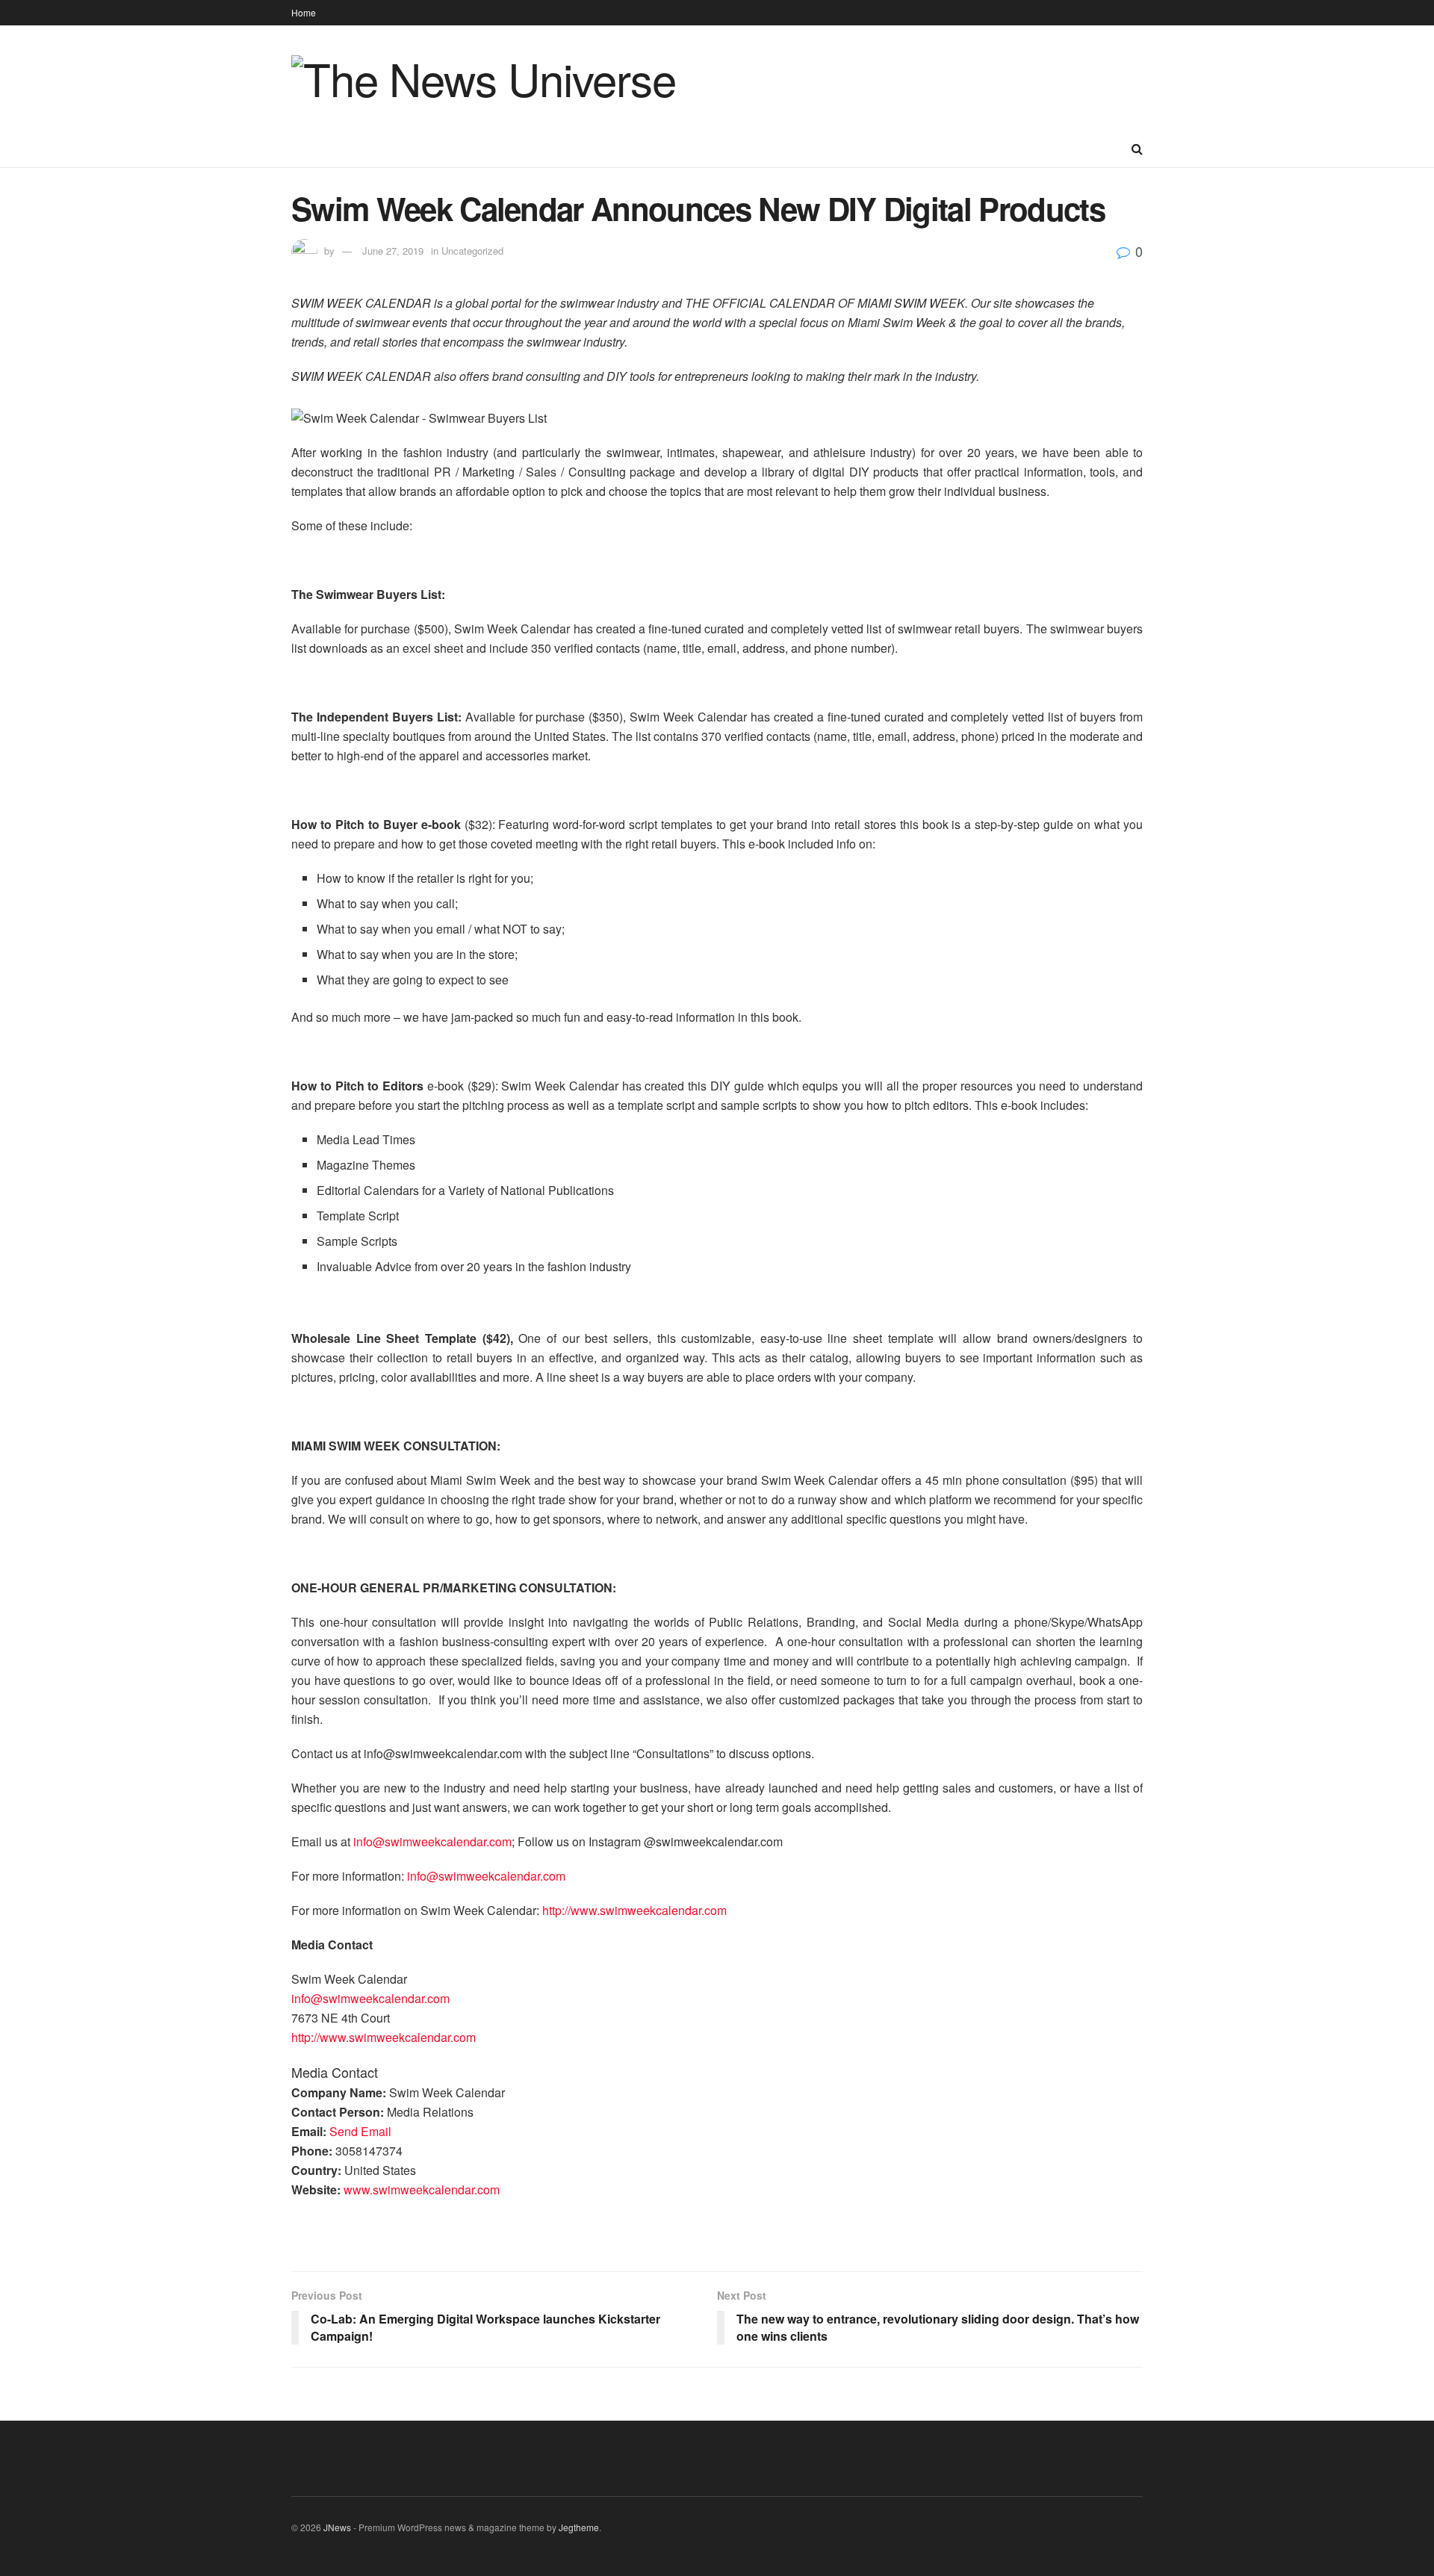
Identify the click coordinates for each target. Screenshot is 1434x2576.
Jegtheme (579, 2527)
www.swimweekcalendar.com (422, 2189)
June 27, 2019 (393, 251)
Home (304, 12)
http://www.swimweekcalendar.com (634, 1910)
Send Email (360, 2131)
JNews (337, 2527)
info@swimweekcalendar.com (432, 1841)
